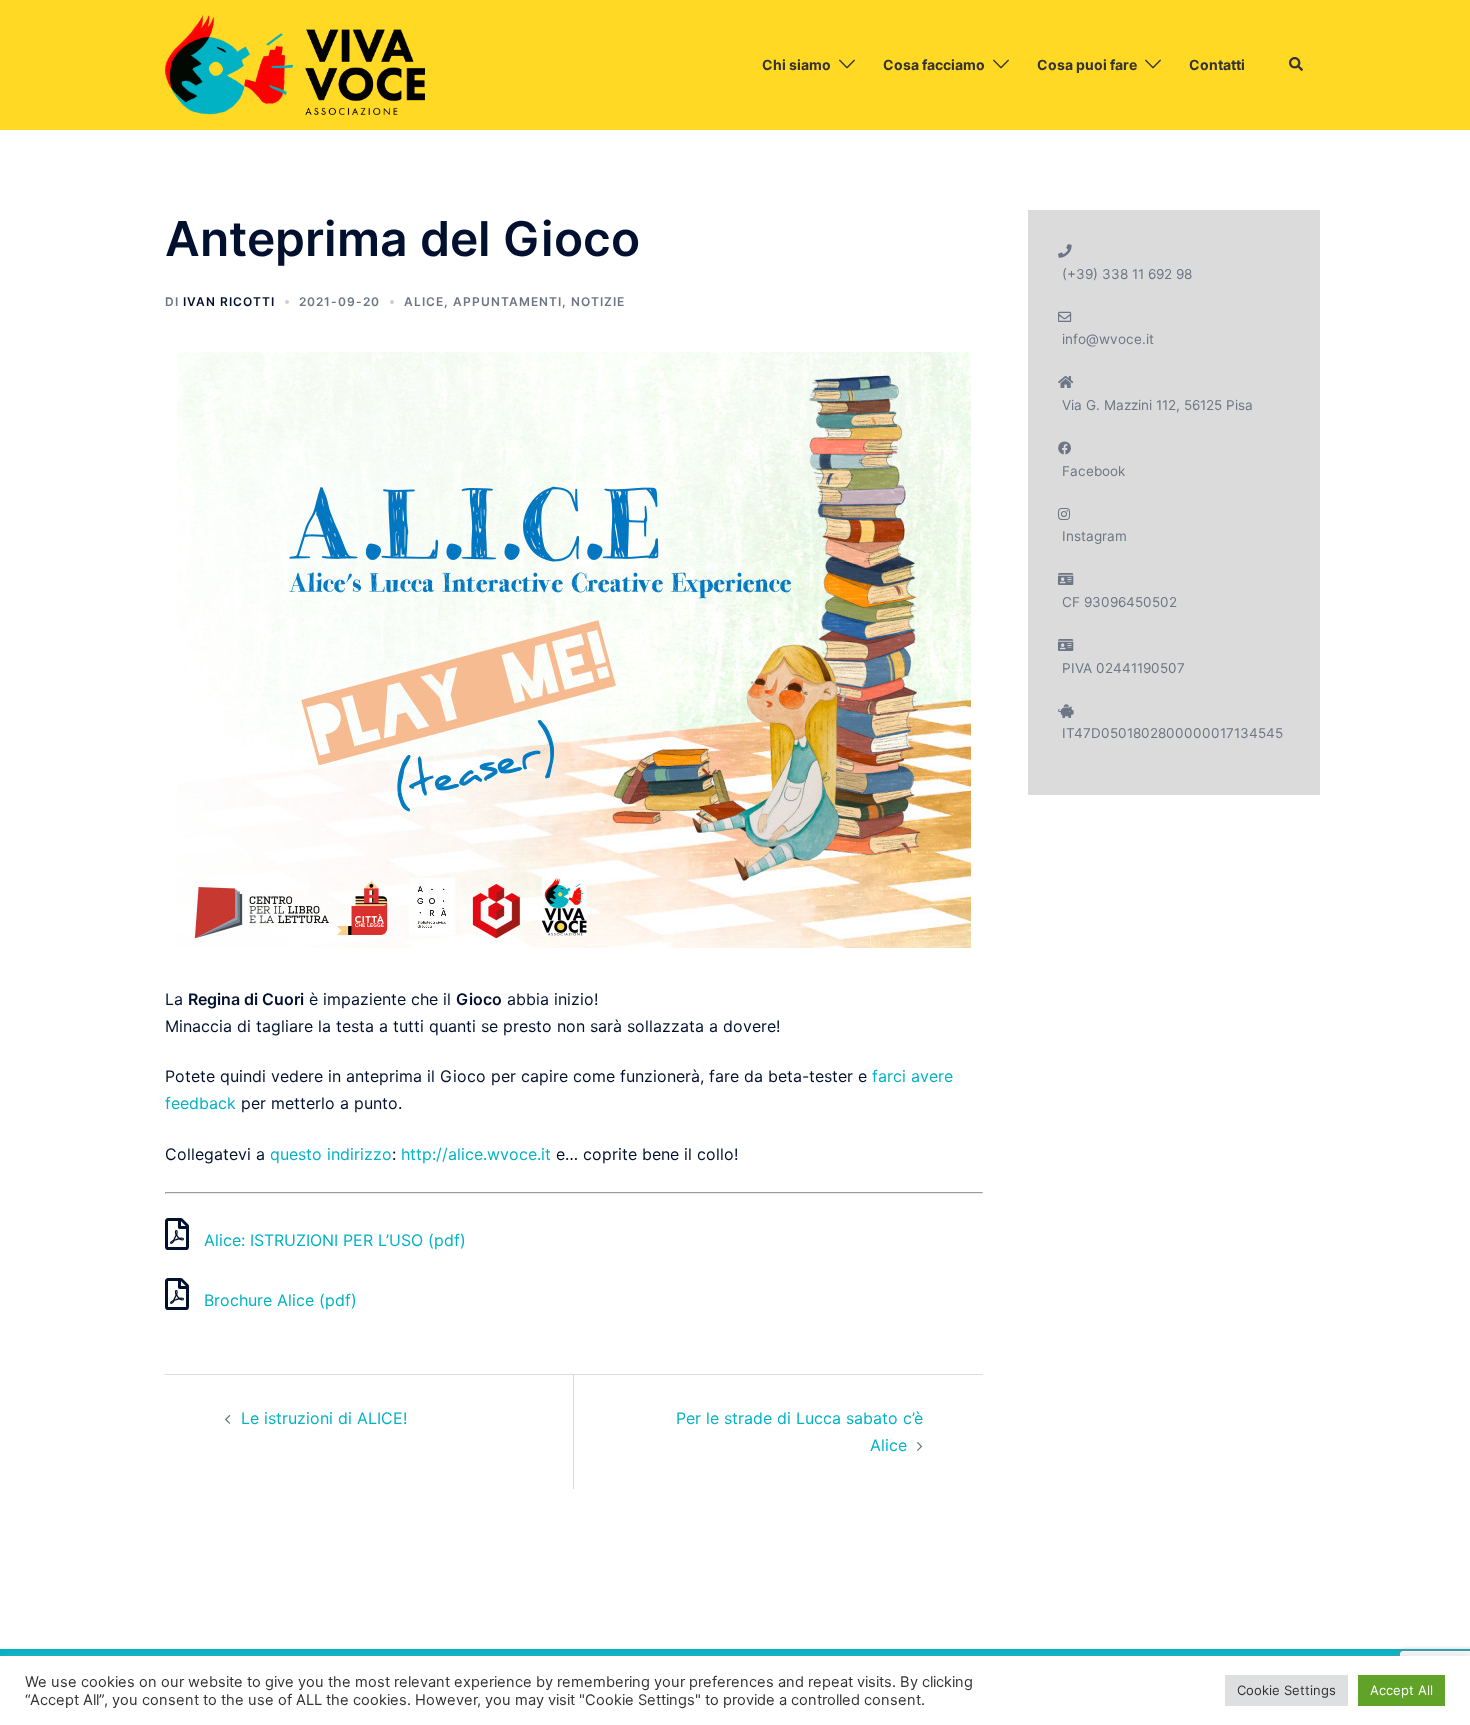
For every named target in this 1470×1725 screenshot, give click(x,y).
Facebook (1093, 471)
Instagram (1094, 536)
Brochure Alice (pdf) (280, 1300)
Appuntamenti (507, 301)
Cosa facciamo (934, 64)
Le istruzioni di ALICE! (324, 1418)
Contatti (1217, 64)
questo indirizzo (331, 1154)
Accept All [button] (1401, 1690)
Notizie (598, 301)
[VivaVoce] (295, 63)
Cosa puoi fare (1087, 64)
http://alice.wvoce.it (476, 1154)
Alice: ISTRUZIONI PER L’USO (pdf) (335, 1240)
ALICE (424, 301)
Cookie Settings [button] (1286, 1690)
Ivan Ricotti (229, 301)
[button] (1297, 65)
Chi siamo (796, 64)
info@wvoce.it (1108, 339)
